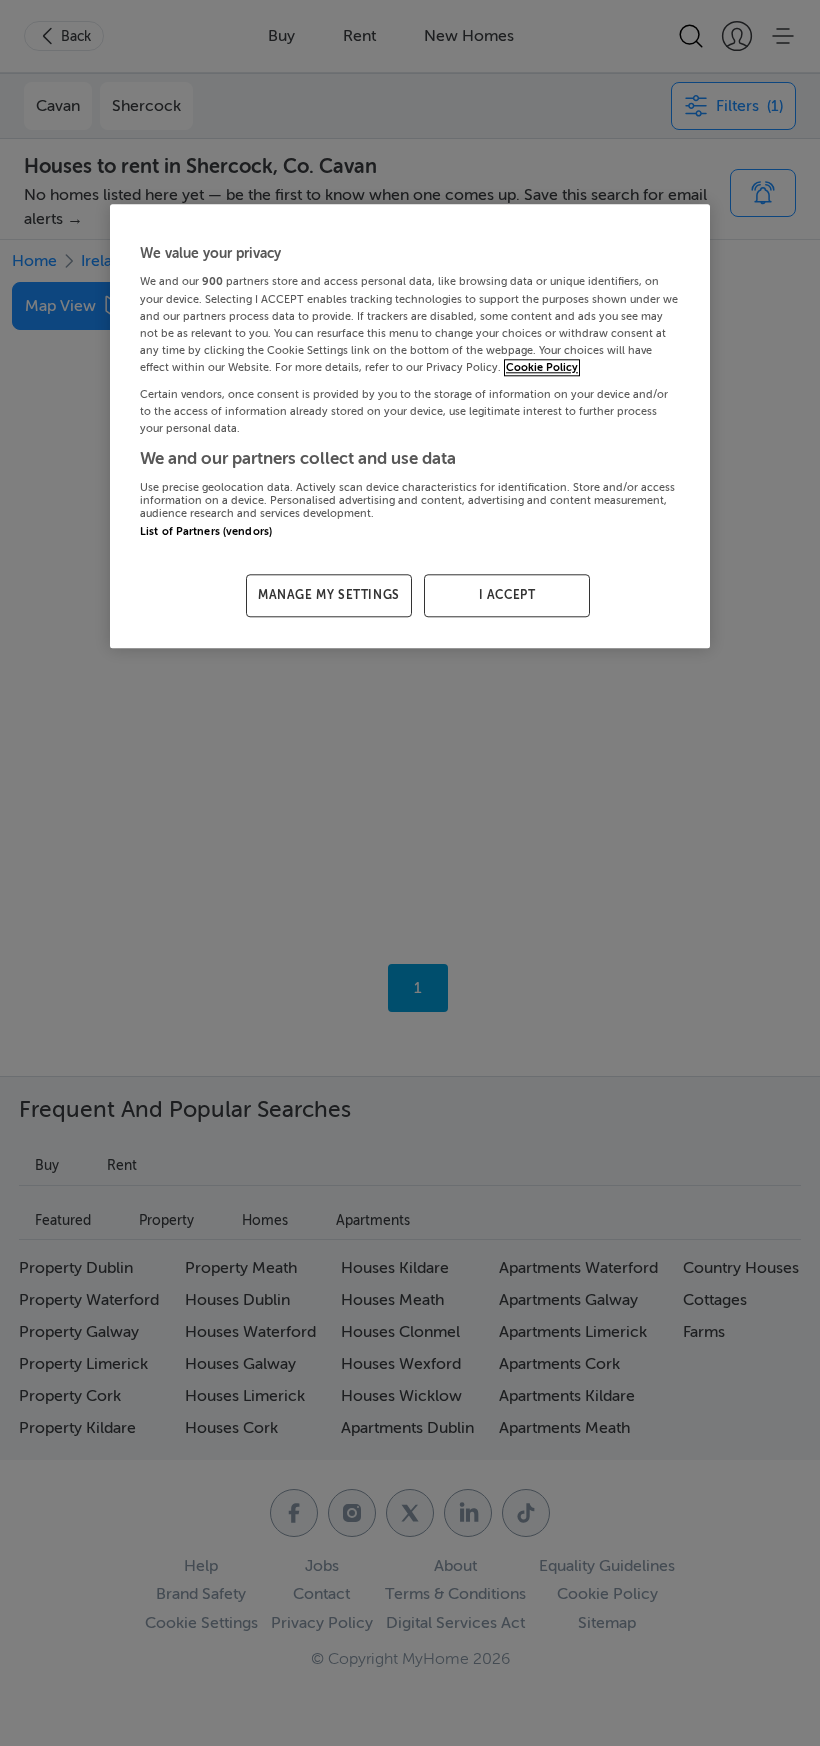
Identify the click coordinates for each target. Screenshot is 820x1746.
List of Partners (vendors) (206, 531)
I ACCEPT (507, 595)
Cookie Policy (542, 367)
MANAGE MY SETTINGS (329, 595)
